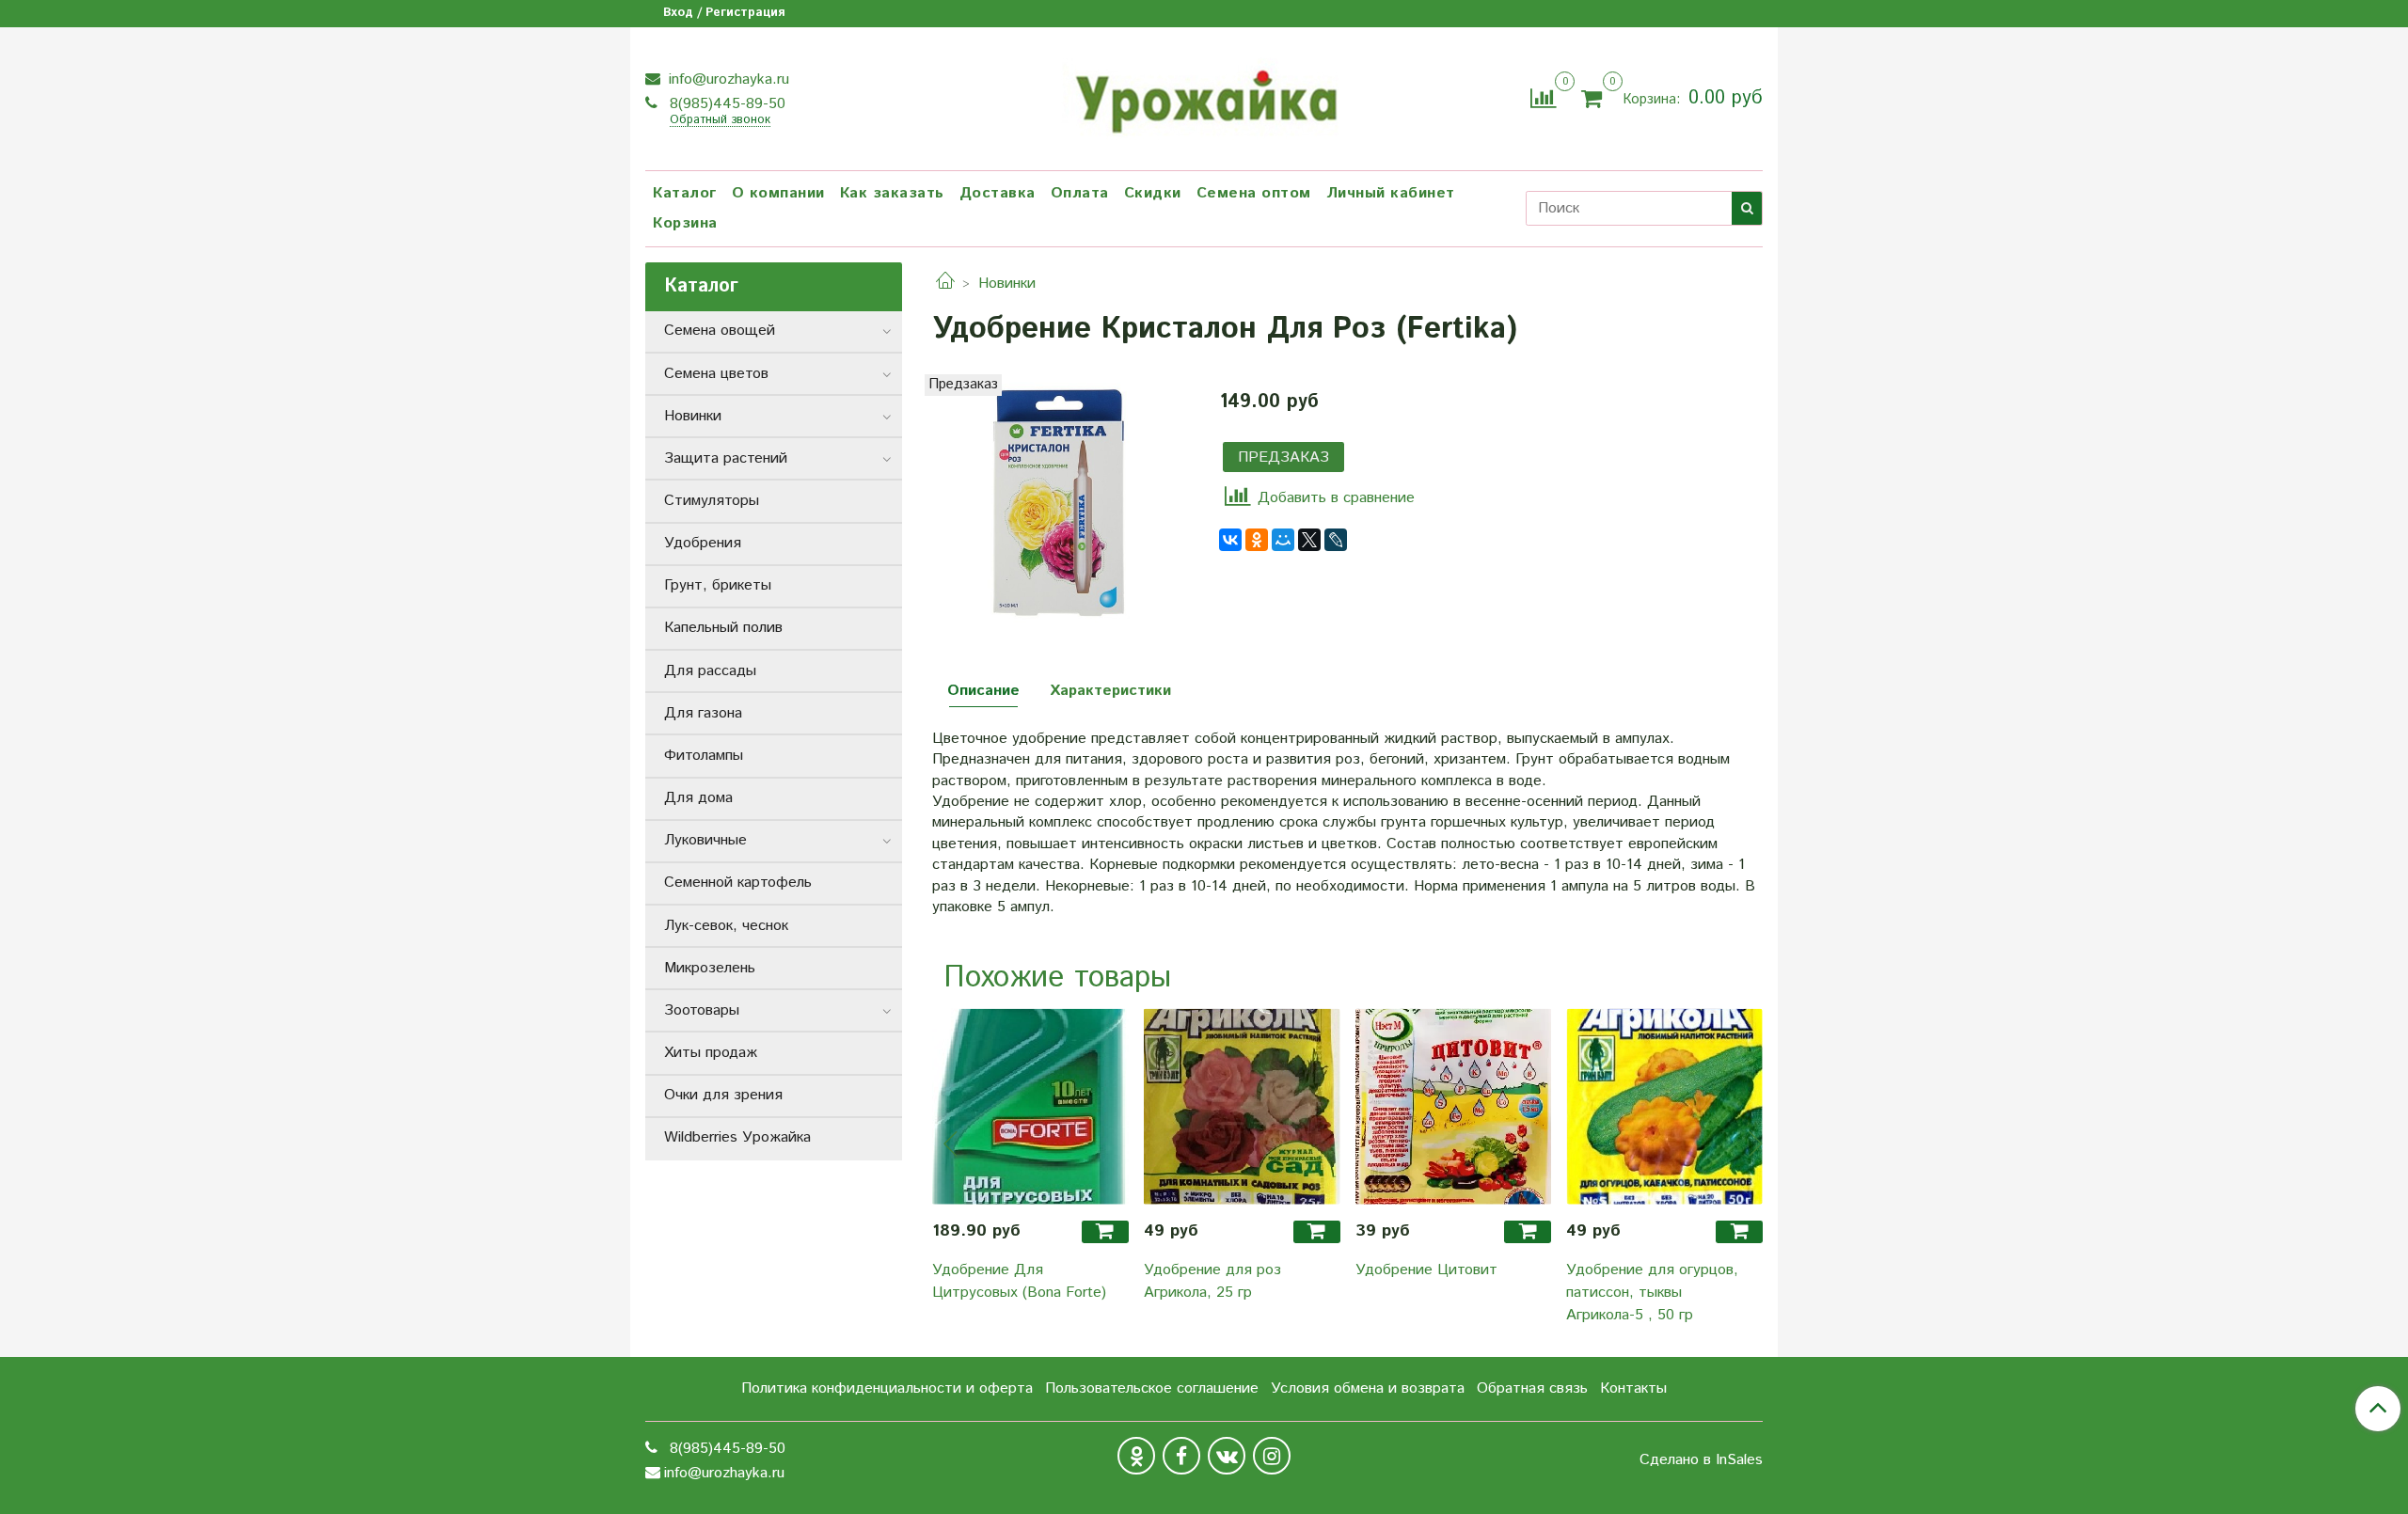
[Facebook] (1181, 1456)
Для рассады (710, 671)
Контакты (1633, 1388)
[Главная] (945, 284)
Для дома (698, 798)
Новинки (1007, 284)
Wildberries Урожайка (737, 1137)
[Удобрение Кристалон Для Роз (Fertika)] (1061, 502)
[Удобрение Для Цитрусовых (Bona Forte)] (1030, 1106)
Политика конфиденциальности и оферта (887, 1388)
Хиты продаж (711, 1053)
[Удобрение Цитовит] (1454, 1106)
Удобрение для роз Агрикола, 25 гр (1212, 1281)
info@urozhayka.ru (727, 79)
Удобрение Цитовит (1426, 1270)
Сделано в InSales (1701, 1460)
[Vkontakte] (1227, 1456)
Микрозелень (710, 968)
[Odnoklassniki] (1136, 1456)
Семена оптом (1254, 193)
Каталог (685, 193)
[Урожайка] (1204, 96)
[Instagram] (1272, 1456)
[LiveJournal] (1336, 540)
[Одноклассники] (1257, 540)
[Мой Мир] (1283, 540)
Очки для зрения (723, 1095)
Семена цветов (716, 374)
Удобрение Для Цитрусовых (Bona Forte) (1019, 1281)
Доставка (998, 193)
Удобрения (703, 543)
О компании (778, 193)
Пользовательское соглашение (1152, 1388)
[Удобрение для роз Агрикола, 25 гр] (1242, 1106)
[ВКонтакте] (1230, 540)
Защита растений (726, 458)
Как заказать (892, 193)
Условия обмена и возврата (1368, 1388)
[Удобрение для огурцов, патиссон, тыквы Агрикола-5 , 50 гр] (1664, 1106)
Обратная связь (1532, 1388)
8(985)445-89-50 (725, 104)
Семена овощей (720, 331)
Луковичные (705, 840)
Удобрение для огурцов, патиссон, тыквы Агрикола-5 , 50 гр (1652, 1293)
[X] (1309, 540)
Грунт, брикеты (718, 585)
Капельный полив (723, 628)
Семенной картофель (738, 883)
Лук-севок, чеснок (726, 926)
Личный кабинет (1391, 193)
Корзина (685, 223)
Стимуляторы (712, 501)
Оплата (1080, 193)
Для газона (703, 713)
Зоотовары (702, 1010)
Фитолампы (704, 756)
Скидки (1153, 193)
